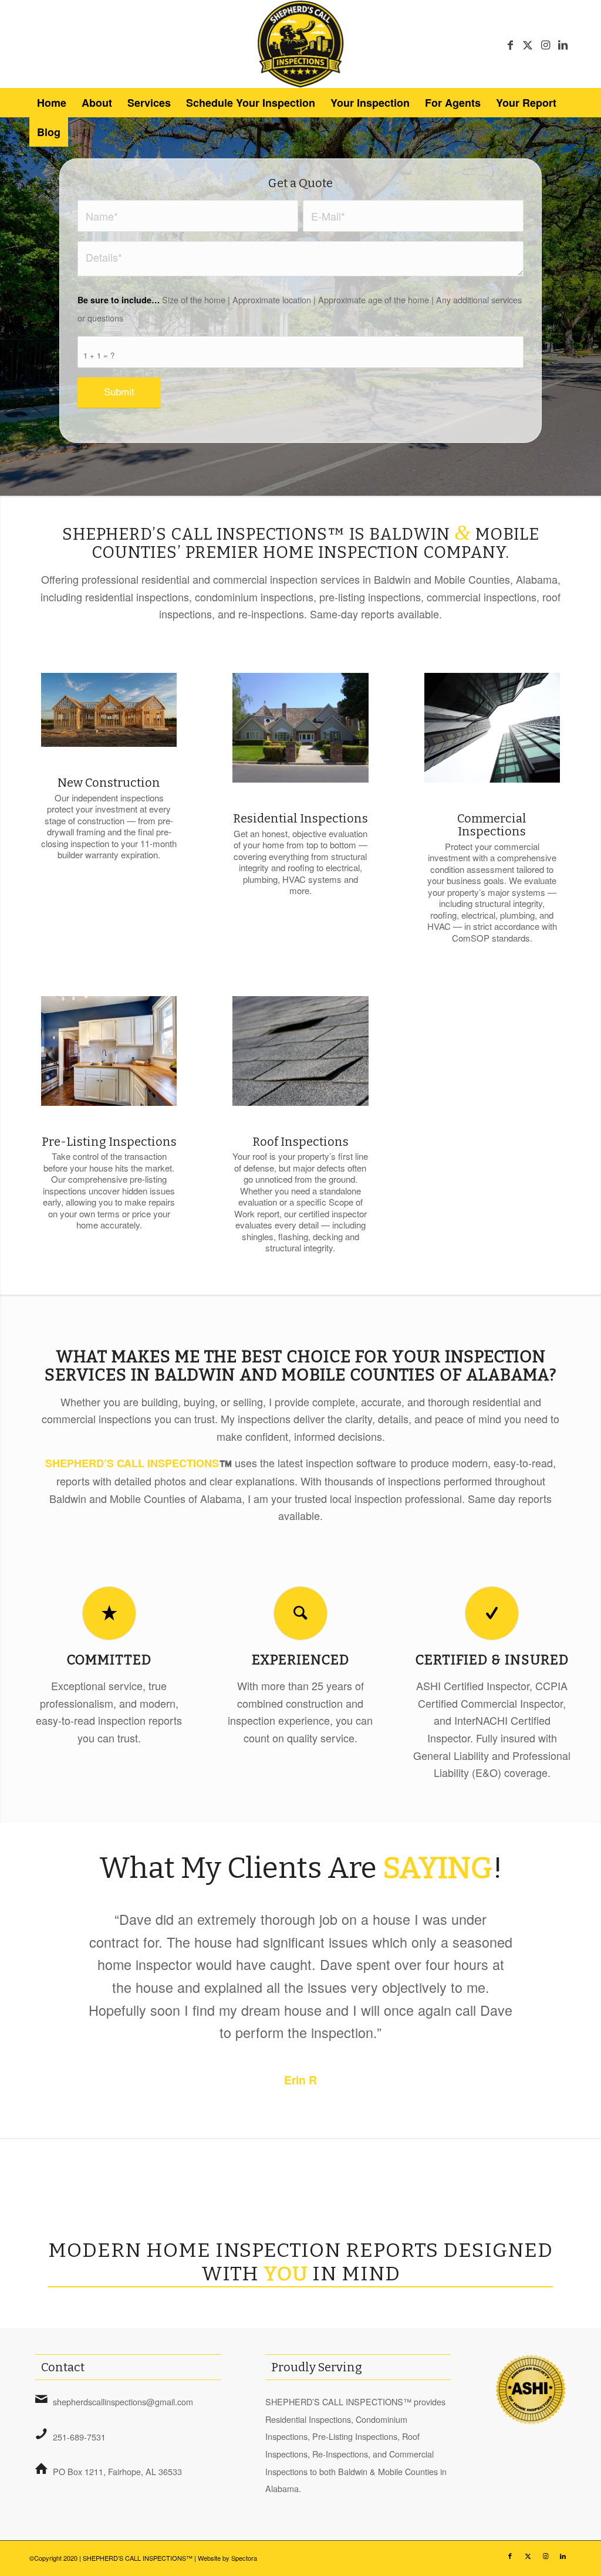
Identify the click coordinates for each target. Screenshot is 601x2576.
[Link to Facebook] (510, 44)
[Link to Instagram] (545, 44)
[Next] (545, 1925)
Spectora (244, 2558)
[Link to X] (528, 44)
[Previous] (56, 1925)
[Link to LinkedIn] (563, 44)
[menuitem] (52, 103)
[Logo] (300, 44)
